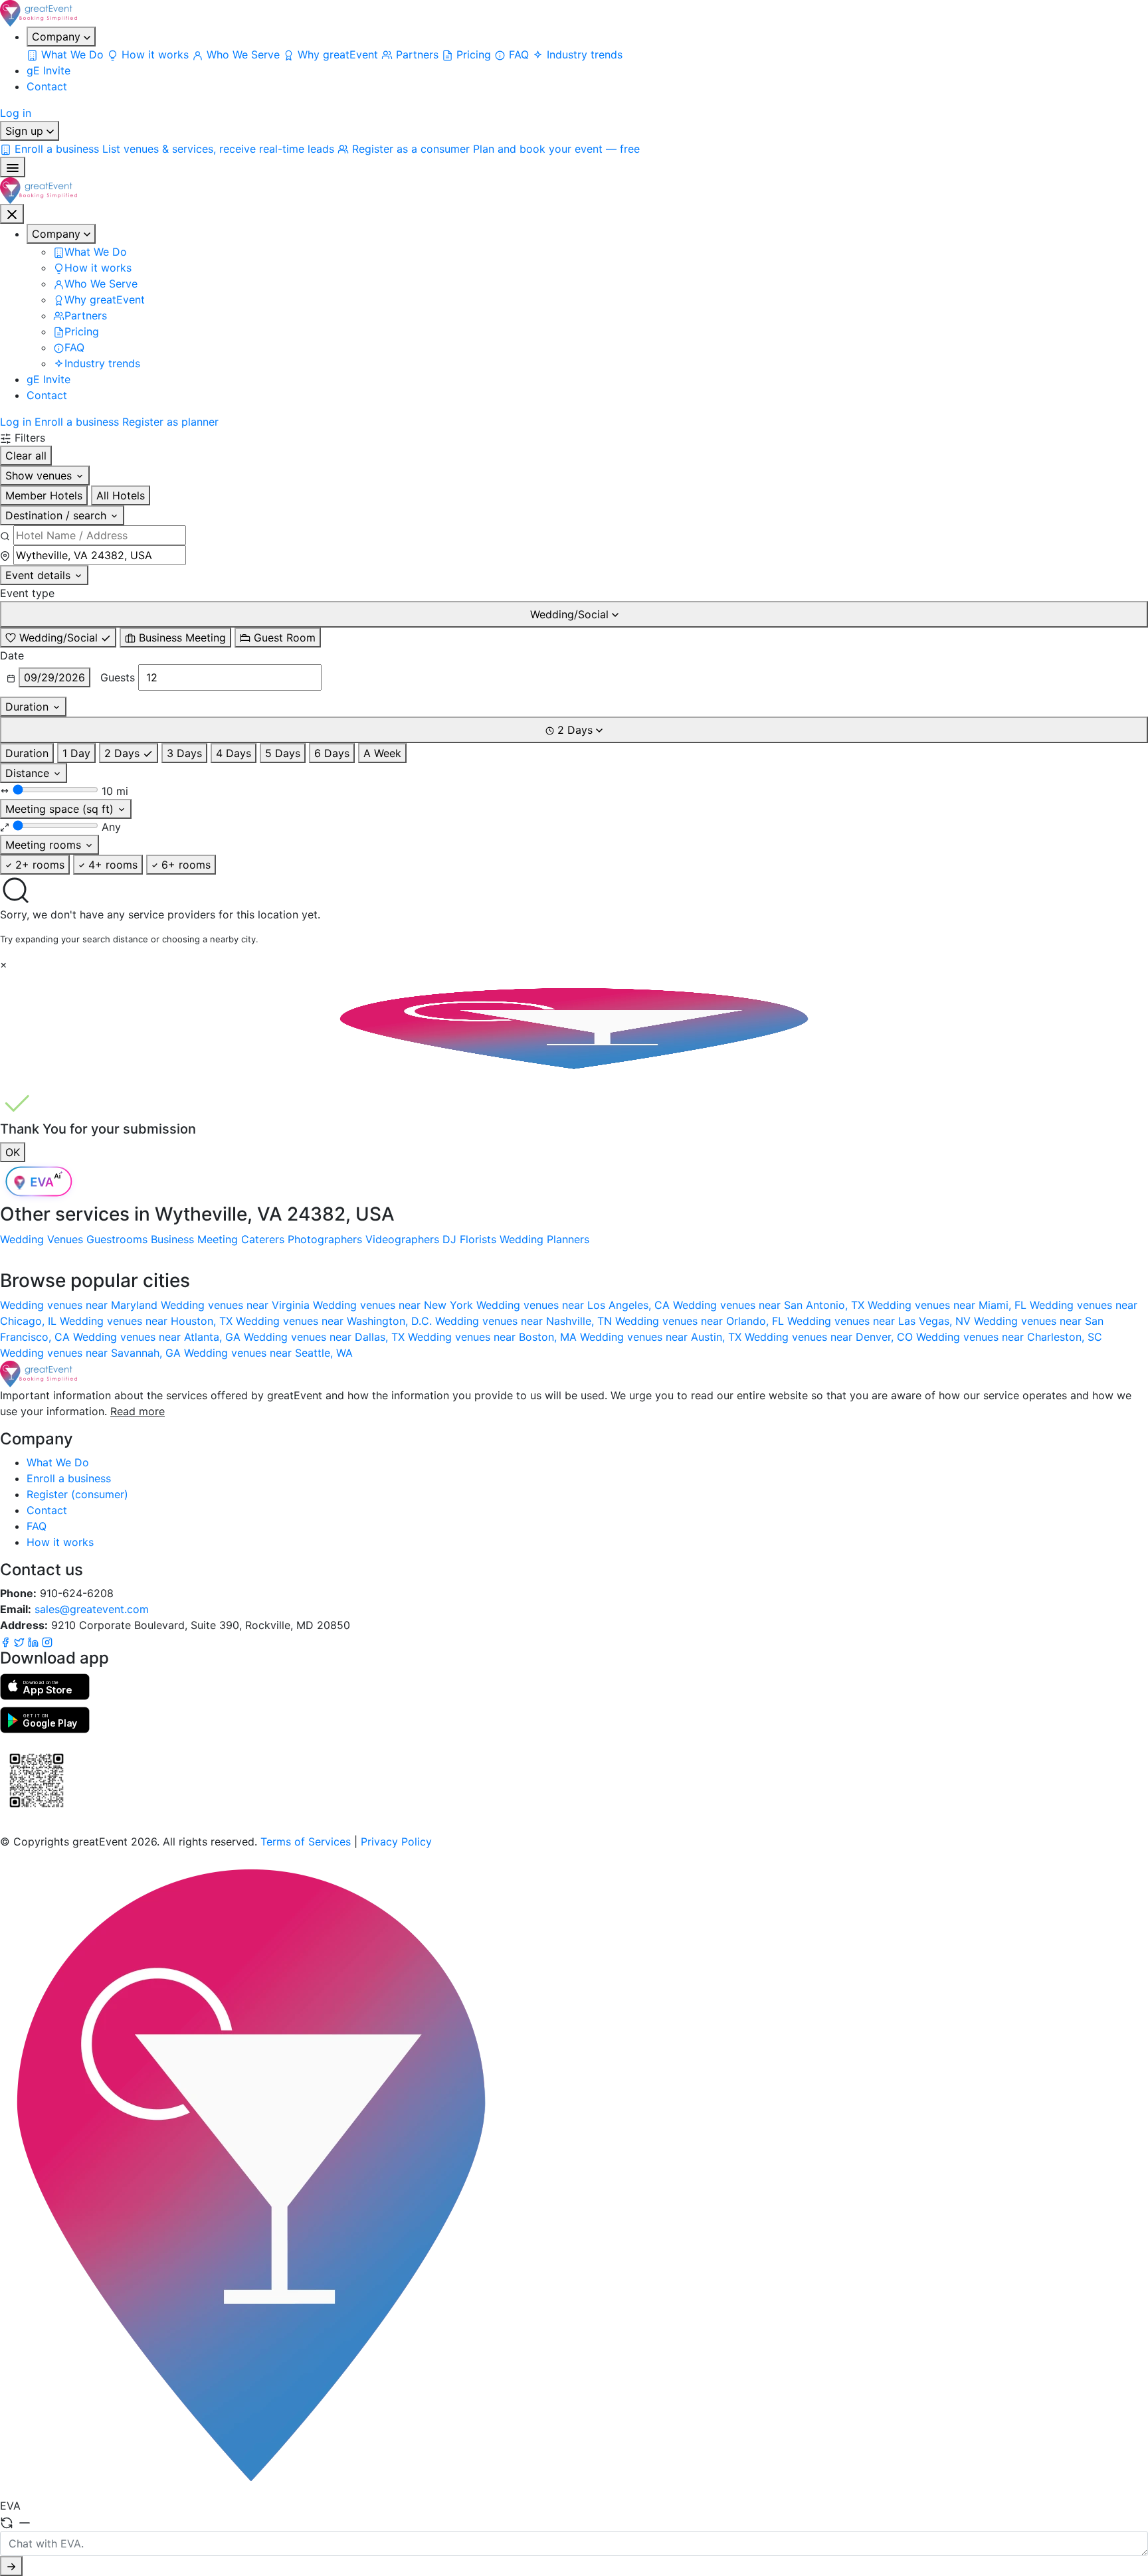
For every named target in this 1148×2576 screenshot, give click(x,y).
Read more (138, 1411)
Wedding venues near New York (395, 1305)
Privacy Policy (396, 1842)
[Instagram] (47, 1641)
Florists (478, 1239)
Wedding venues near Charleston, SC (1009, 1337)
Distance (29, 773)
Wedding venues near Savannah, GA (92, 1353)
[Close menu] (12, 214)
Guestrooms (117, 1239)
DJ (449, 1239)
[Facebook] (7, 1641)
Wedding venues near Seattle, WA (268, 1353)
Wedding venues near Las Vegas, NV (881, 1321)
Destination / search (57, 515)
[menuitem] (67, 54)
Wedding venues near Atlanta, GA (158, 1337)
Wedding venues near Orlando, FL (701, 1321)
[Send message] (11, 2566)
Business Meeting (194, 1239)
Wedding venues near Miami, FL (949, 1305)
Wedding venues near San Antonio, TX (770, 1305)
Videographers (402, 1239)
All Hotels (121, 495)
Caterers (263, 1239)
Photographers (325, 1239)
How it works (60, 1542)
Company (58, 37)
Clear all (26, 456)
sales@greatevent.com (92, 1609)
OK (13, 1152)
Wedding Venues (42, 1239)
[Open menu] (13, 167)
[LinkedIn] (35, 1641)
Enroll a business (77, 422)
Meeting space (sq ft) (61, 809)
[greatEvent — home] (574, 13)
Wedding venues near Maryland (80, 1305)
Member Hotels (44, 495)
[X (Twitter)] (21, 1641)
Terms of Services (306, 1842)
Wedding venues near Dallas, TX (326, 1337)
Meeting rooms (45, 845)
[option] (58, 638)
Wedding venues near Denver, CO (830, 1337)
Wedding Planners (544, 1239)
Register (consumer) (77, 1494)
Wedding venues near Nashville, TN (525, 1321)
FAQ (37, 1526)
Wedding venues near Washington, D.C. (335, 1321)
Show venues (40, 475)
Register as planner (170, 422)
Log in (16, 113)
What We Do (58, 1462)
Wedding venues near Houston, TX (148, 1321)
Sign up (26, 131)
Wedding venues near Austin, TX (662, 1337)
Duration (29, 707)
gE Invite (48, 70)
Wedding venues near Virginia (237, 1305)
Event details (40, 575)
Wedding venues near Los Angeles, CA (575, 1305)
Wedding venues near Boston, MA (494, 1337)
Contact (47, 86)
